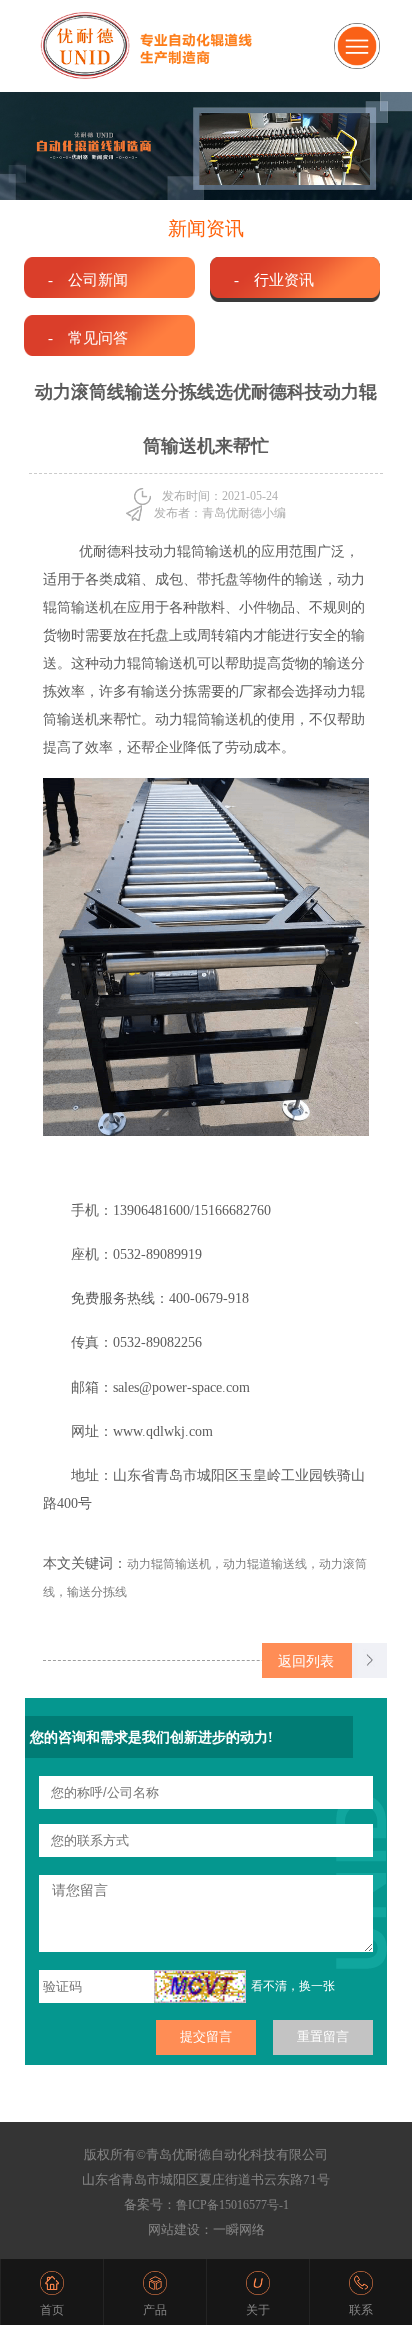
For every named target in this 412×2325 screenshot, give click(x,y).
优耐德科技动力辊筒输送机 (163, 551)
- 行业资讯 (274, 279)
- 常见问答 (88, 337)
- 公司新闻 (88, 279)
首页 (52, 2310)
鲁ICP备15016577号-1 (232, 2205)
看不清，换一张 (293, 1986)
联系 (361, 2310)
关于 (258, 2310)
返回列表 (306, 1661)
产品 (155, 2310)
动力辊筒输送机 (148, 663)
